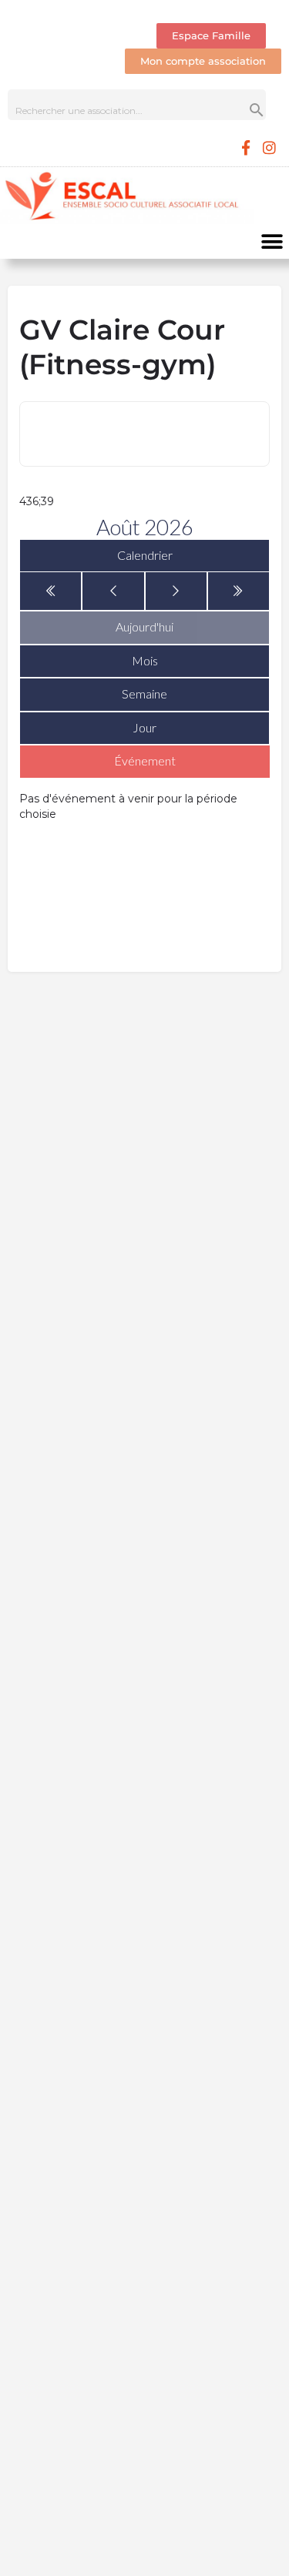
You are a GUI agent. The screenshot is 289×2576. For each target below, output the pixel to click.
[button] (272, 241)
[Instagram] (270, 147)
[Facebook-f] (246, 147)
